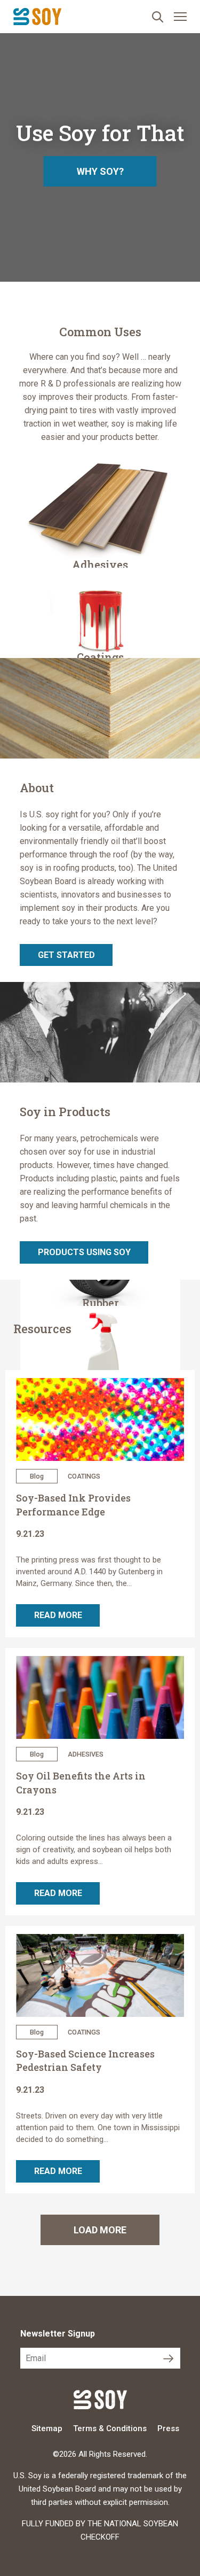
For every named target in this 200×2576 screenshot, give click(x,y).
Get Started (66, 955)
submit (170, 2358)
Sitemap (47, 2428)
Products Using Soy (84, 1252)
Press (168, 2428)
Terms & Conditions (110, 2428)
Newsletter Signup (58, 2334)
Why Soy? (100, 171)
